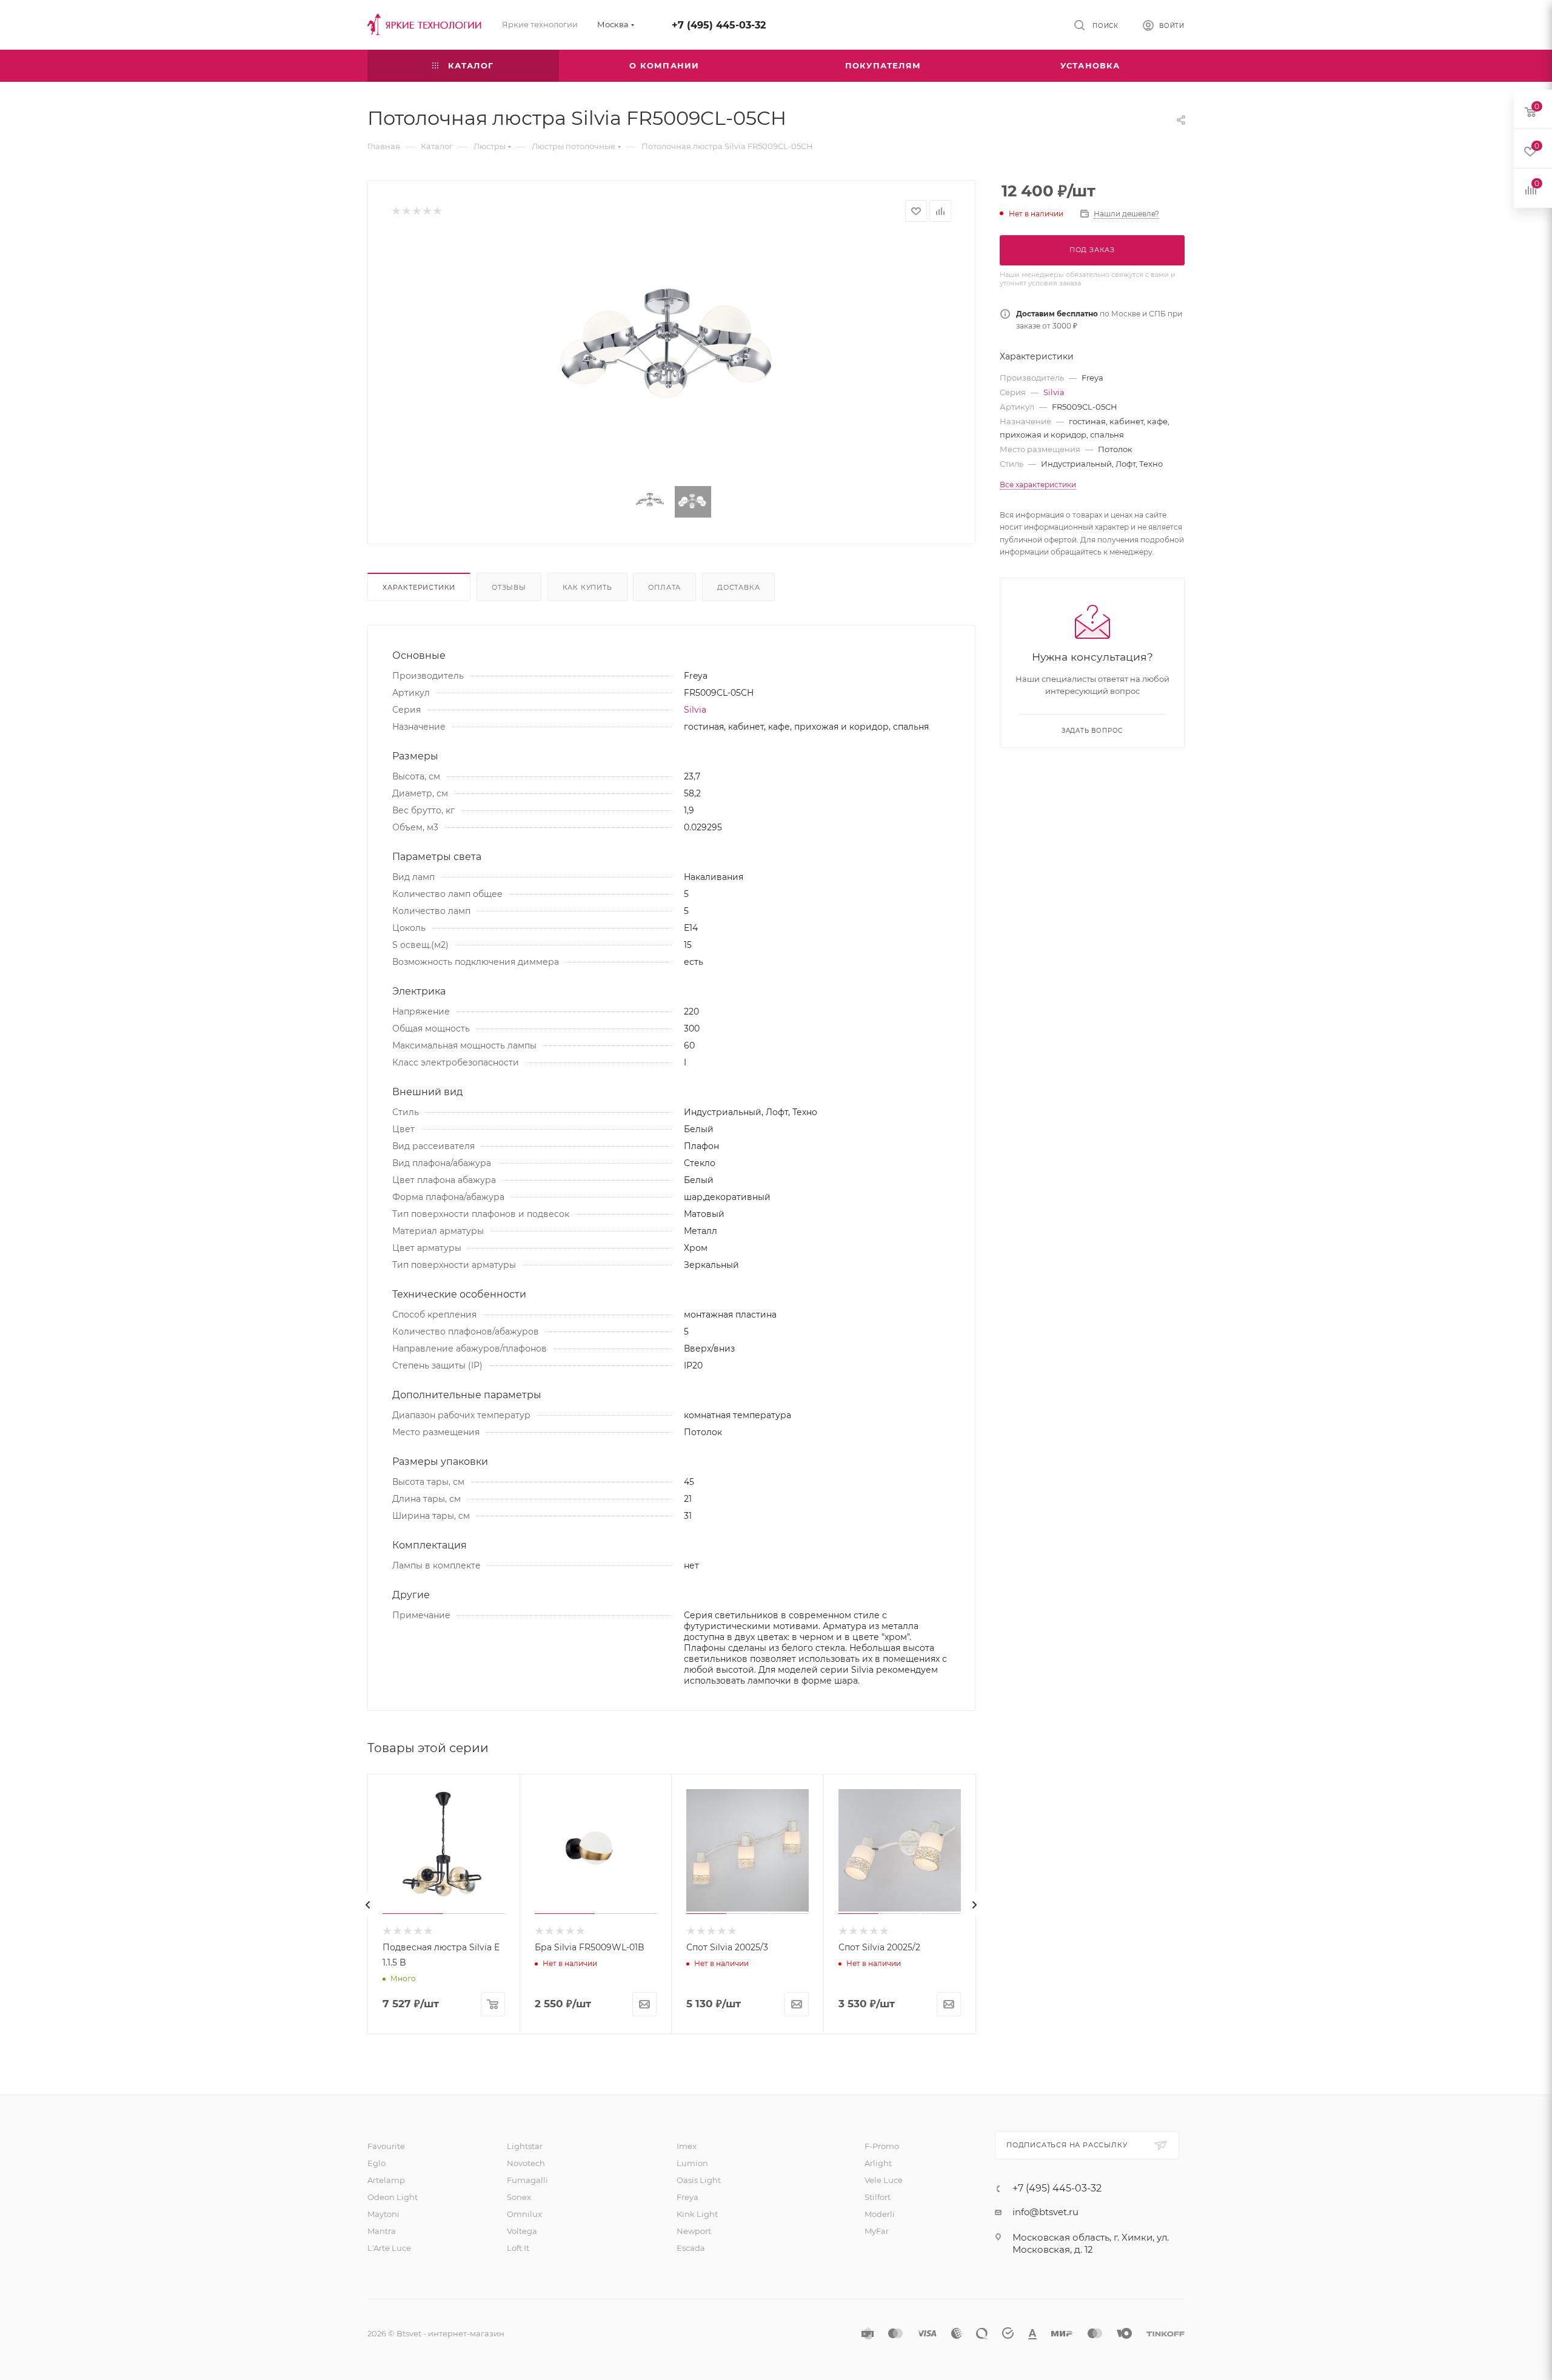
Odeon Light (393, 2197)
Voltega (522, 2231)
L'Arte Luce (389, 2248)
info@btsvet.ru (1045, 2212)
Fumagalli (527, 2180)
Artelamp (386, 2180)
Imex (687, 2146)
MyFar (877, 2231)
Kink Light (697, 2214)
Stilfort (878, 2197)
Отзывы (509, 587)
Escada (691, 2248)
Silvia (695, 710)
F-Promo (882, 2146)
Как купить (587, 587)
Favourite (386, 2146)
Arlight (878, 2163)
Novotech (526, 2163)
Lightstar (525, 2146)
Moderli (880, 2214)
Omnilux (524, 2214)
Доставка (738, 587)
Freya (687, 2197)
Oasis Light (699, 2180)
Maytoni (383, 2214)
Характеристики (419, 587)
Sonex (519, 2197)
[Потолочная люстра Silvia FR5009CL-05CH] (671, 355)
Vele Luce (884, 2180)
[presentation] (368, 1905)
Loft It (518, 2248)
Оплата (664, 587)
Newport (694, 2231)
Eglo (376, 2163)
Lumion (692, 2163)
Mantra (382, 2231)
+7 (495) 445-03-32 (719, 25)
